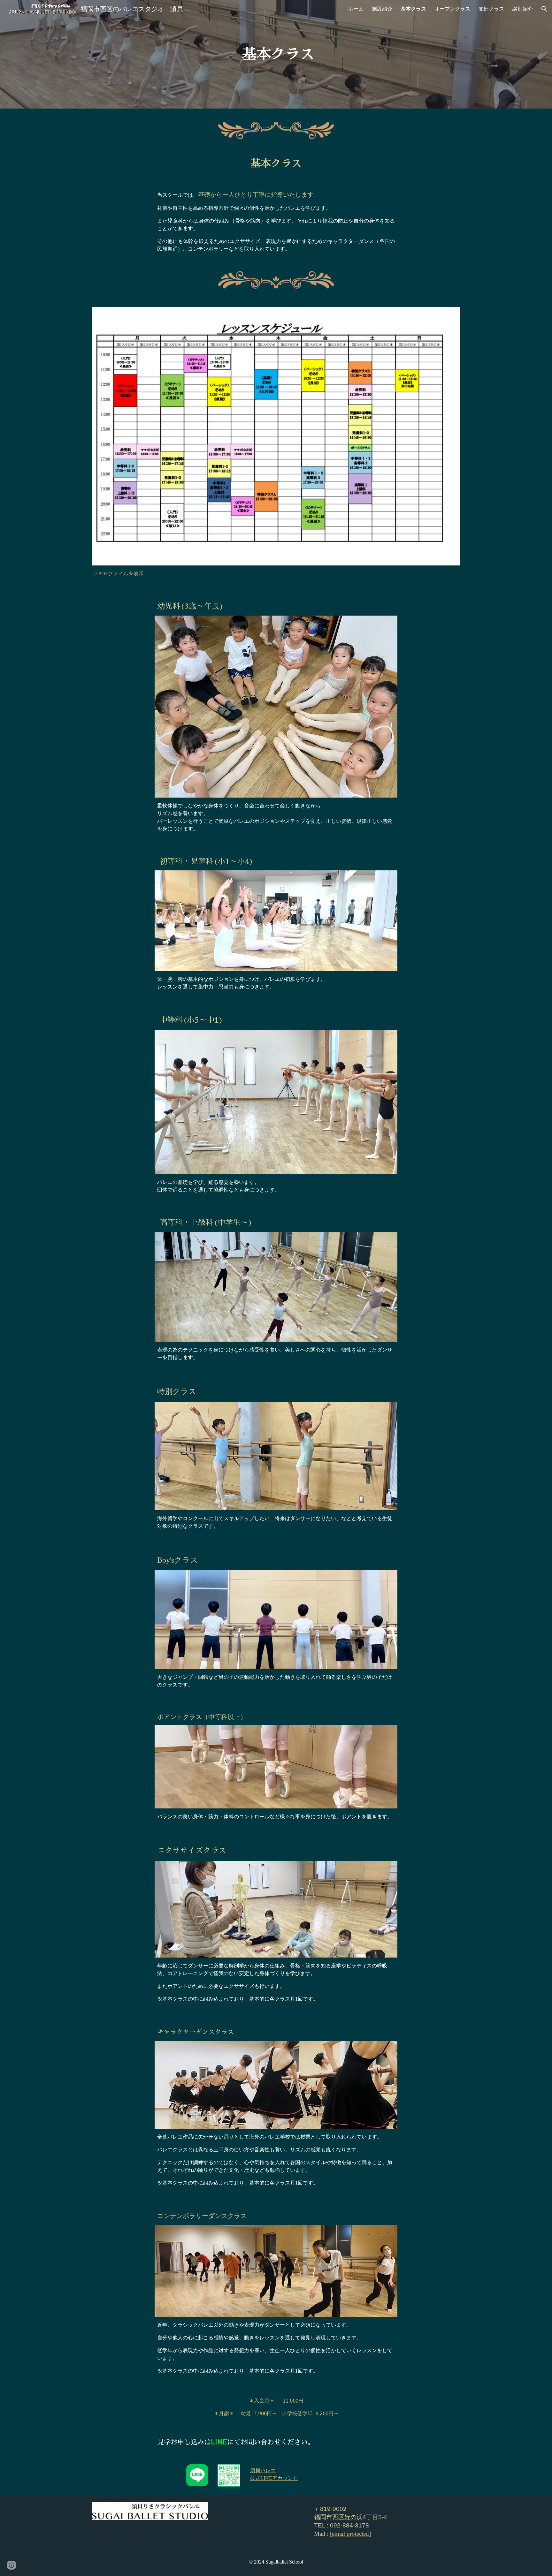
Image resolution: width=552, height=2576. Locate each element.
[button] (544, 9)
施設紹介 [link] (382, 9)
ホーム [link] (356, 9)
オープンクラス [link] (452, 9)
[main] (276, 54)
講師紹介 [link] (523, 9)
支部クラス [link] (491, 9)
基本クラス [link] (413, 9)
